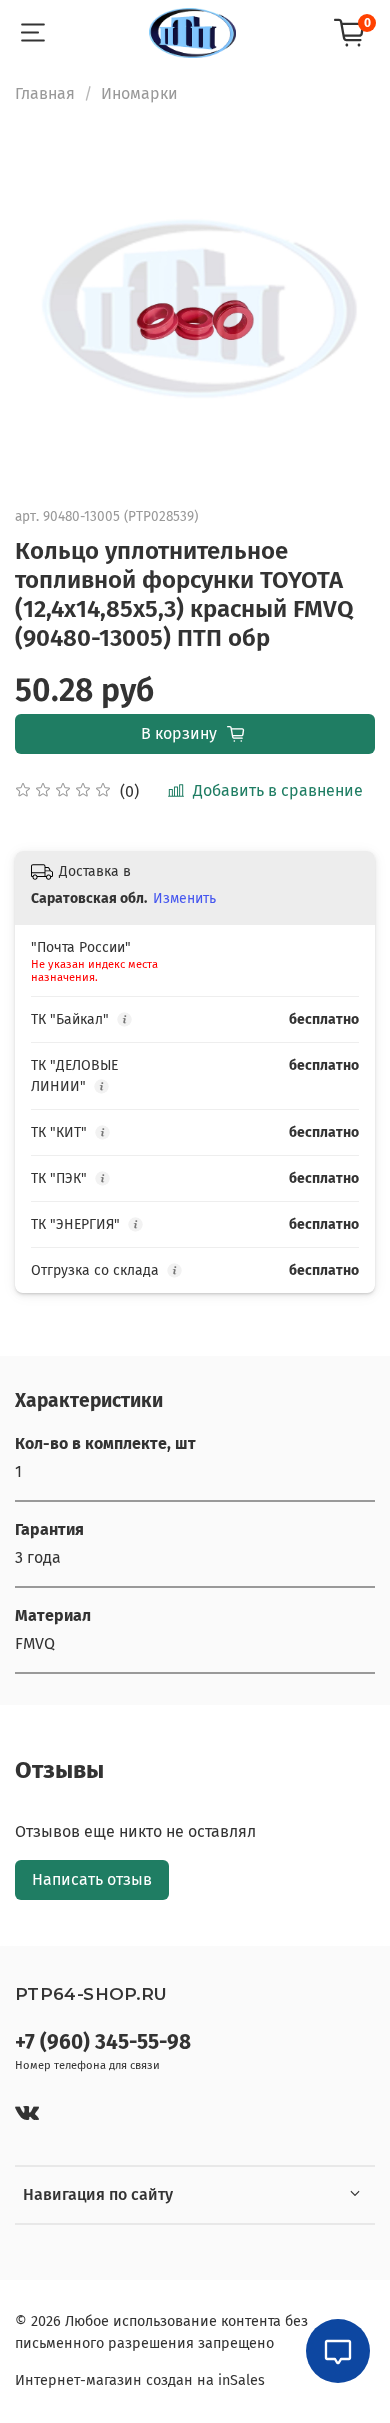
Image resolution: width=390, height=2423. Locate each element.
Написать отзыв (92, 1879)
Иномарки (139, 93)
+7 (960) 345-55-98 (103, 2042)
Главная (45, 93)
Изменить (184, 898)
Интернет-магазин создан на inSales (140, 2380)
